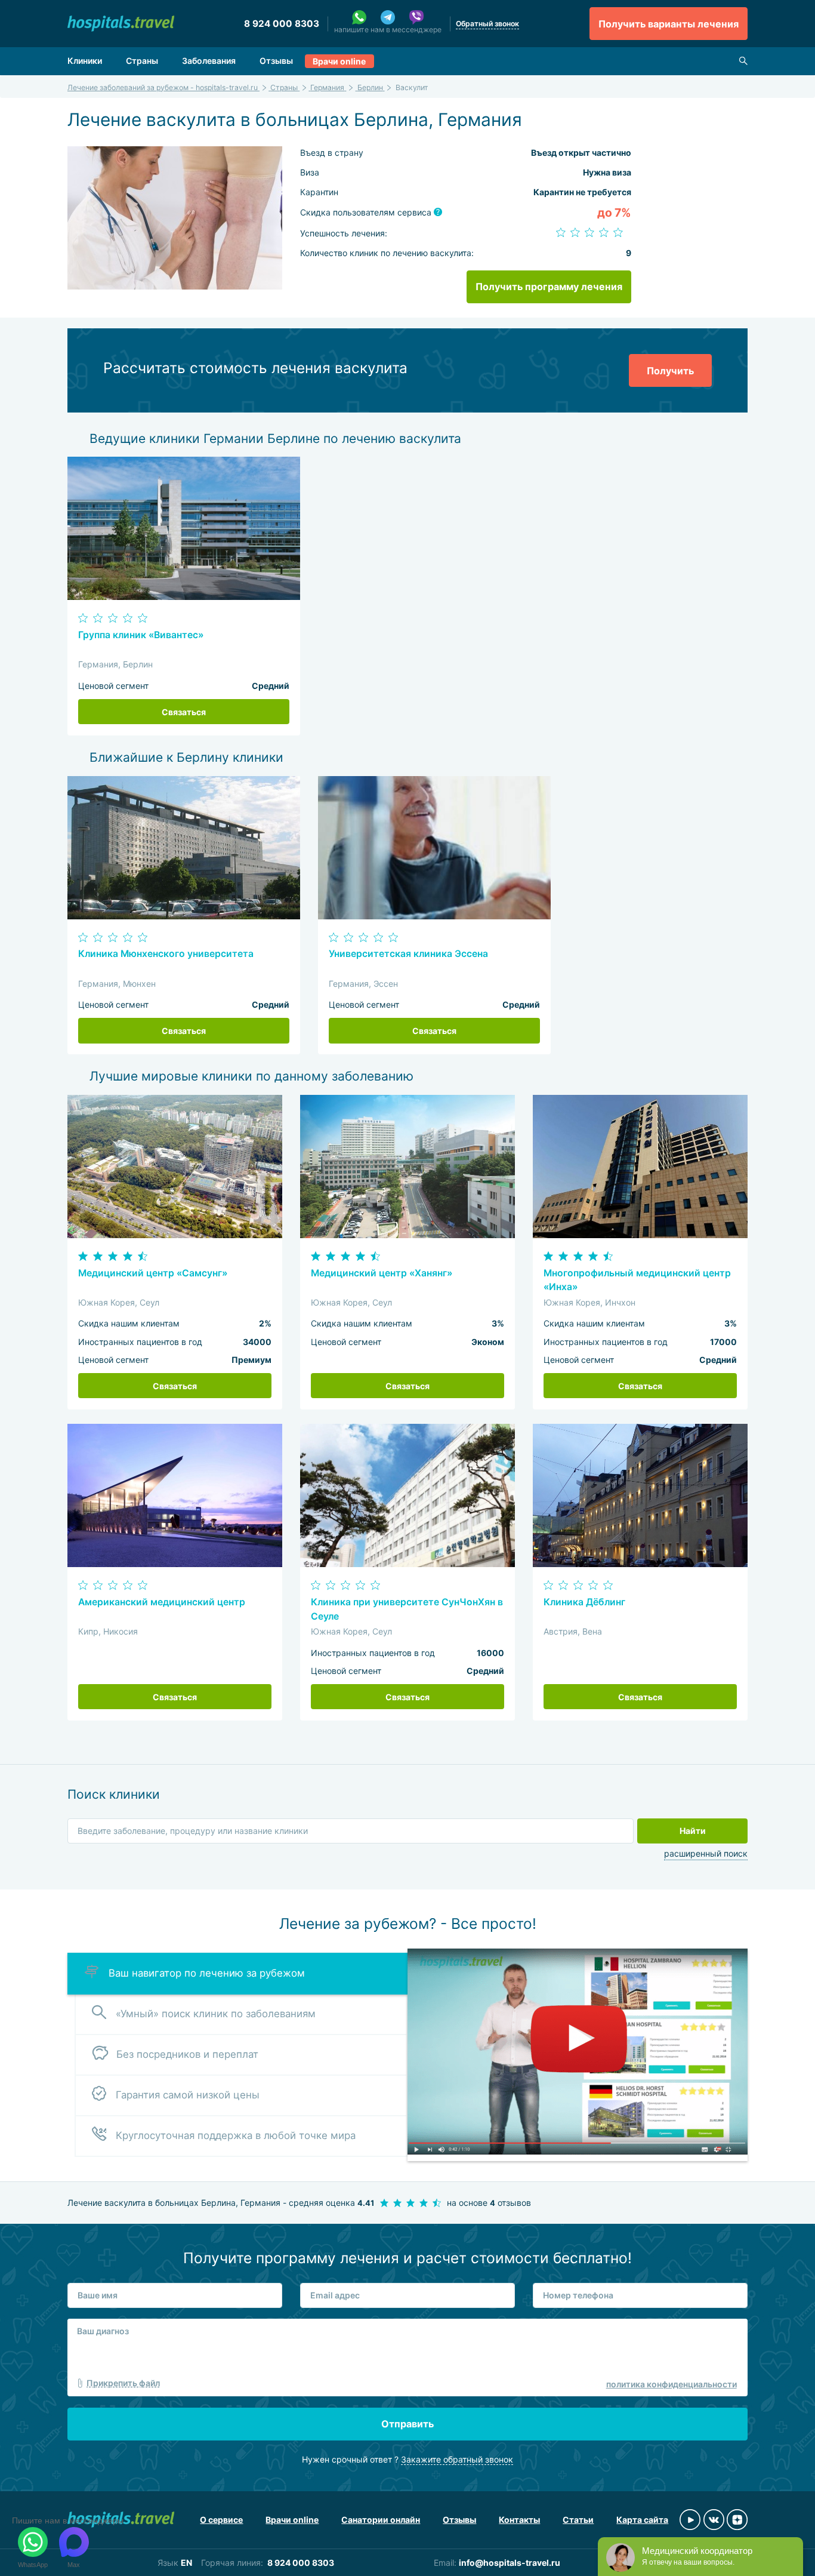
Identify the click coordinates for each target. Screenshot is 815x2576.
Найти (693, 1831)
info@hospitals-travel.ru (510, 2563)
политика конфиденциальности (672, 2384)
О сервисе (221, 2520)
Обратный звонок (487, 24)
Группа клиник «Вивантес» (141, 635)
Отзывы (276, 61)
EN (186, 2563)
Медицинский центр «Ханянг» (382, 1273)
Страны (142, 61)
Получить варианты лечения (669, 24)
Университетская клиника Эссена (408, 954)
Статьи (578, 2520)
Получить (670, 371)
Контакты (519, 2520)
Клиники (85, 61)
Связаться (184, 712)
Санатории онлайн (381, 2520)
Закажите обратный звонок (457, 2459)
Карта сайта (642, 2520)
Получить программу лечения (549, 287)
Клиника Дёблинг (584, 1602)
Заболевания (209, 61)
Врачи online (339, 61)
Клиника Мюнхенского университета (166, 954)
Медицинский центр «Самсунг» (153, 1273)
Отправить (407, 2424)
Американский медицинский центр (162, 1602)
